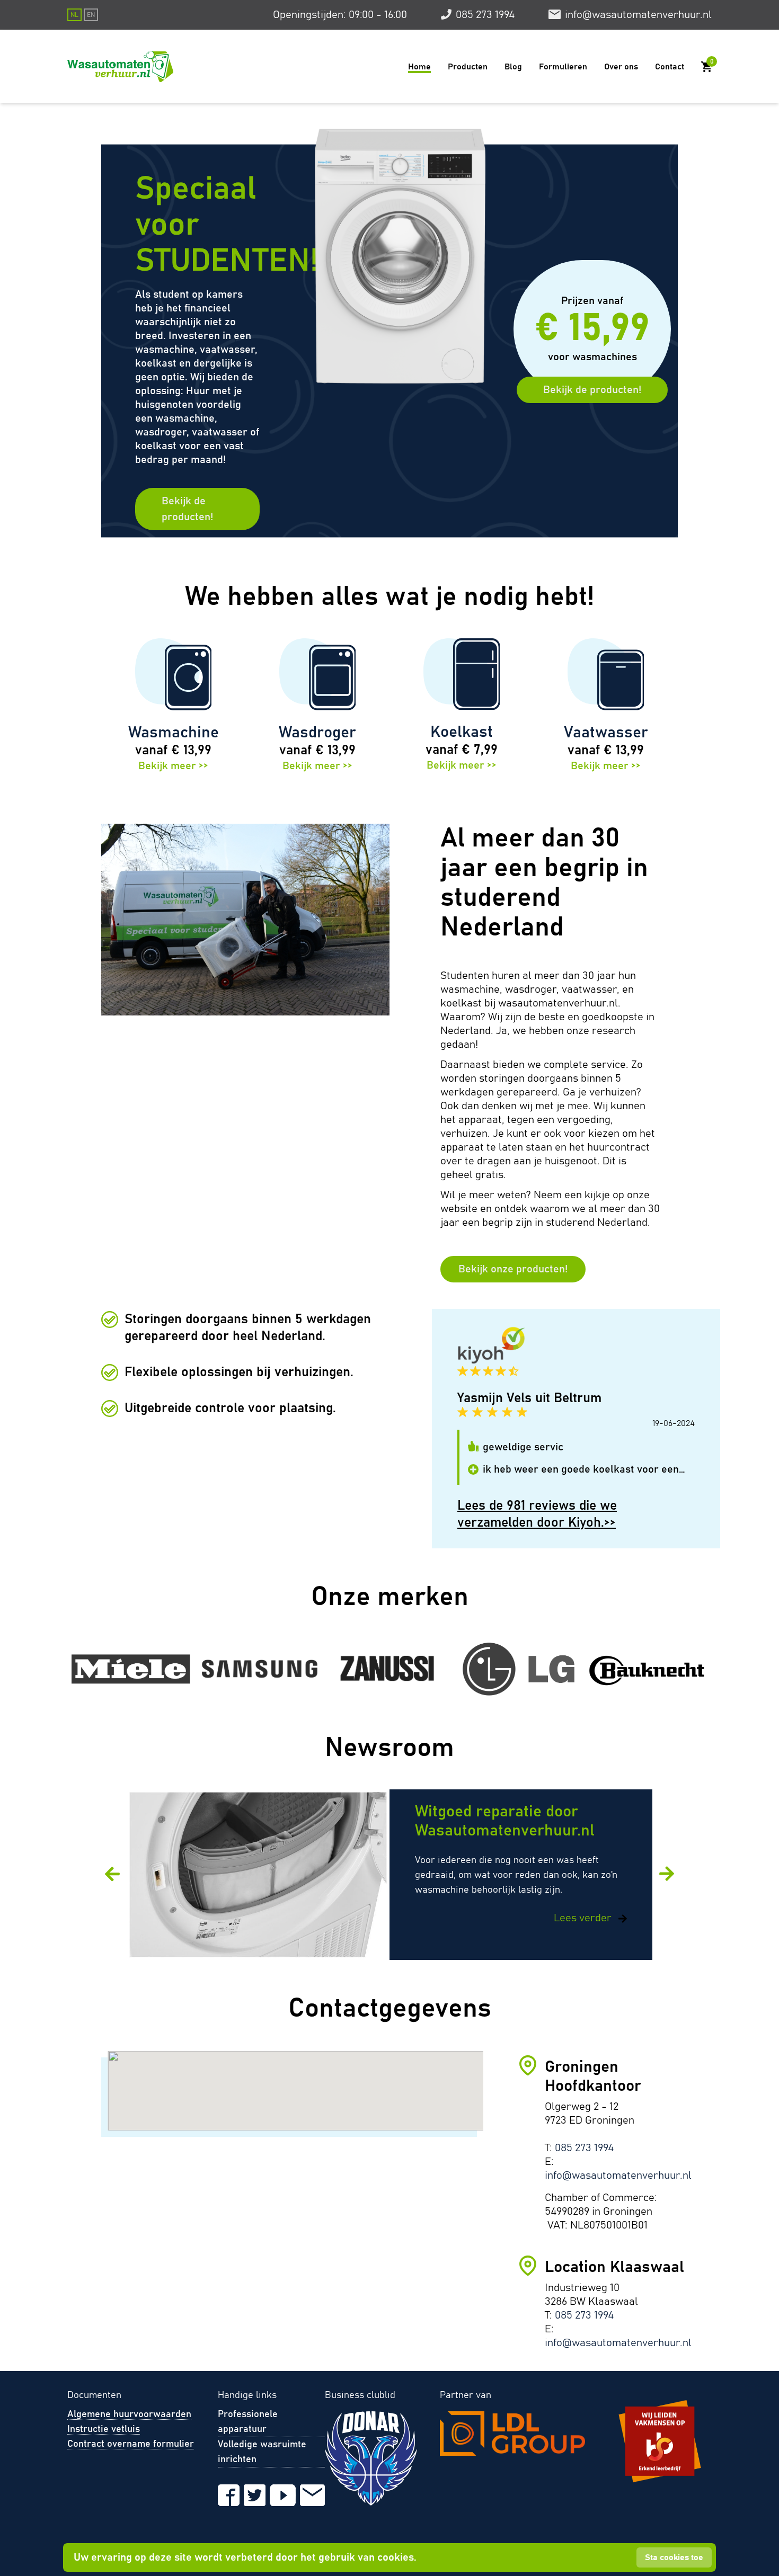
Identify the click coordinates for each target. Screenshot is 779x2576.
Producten (468, 67)
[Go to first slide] (668, 1875)
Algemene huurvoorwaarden (129, 2414)
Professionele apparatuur (248, 2422)
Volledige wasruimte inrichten (262, 2452)
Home (419, 67)
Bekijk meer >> (173, 766)
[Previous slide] (111, 1873)
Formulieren (563, 67)
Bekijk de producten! (187, 509)
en (91, 15)
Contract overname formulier (131, 2444)
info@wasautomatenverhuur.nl (638, 15)
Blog (513, 67)
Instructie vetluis (104, 2429)
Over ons (621, 67)
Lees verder (584, 1918)
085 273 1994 (485, 15)
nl (74, 15)
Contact (670, 67)
